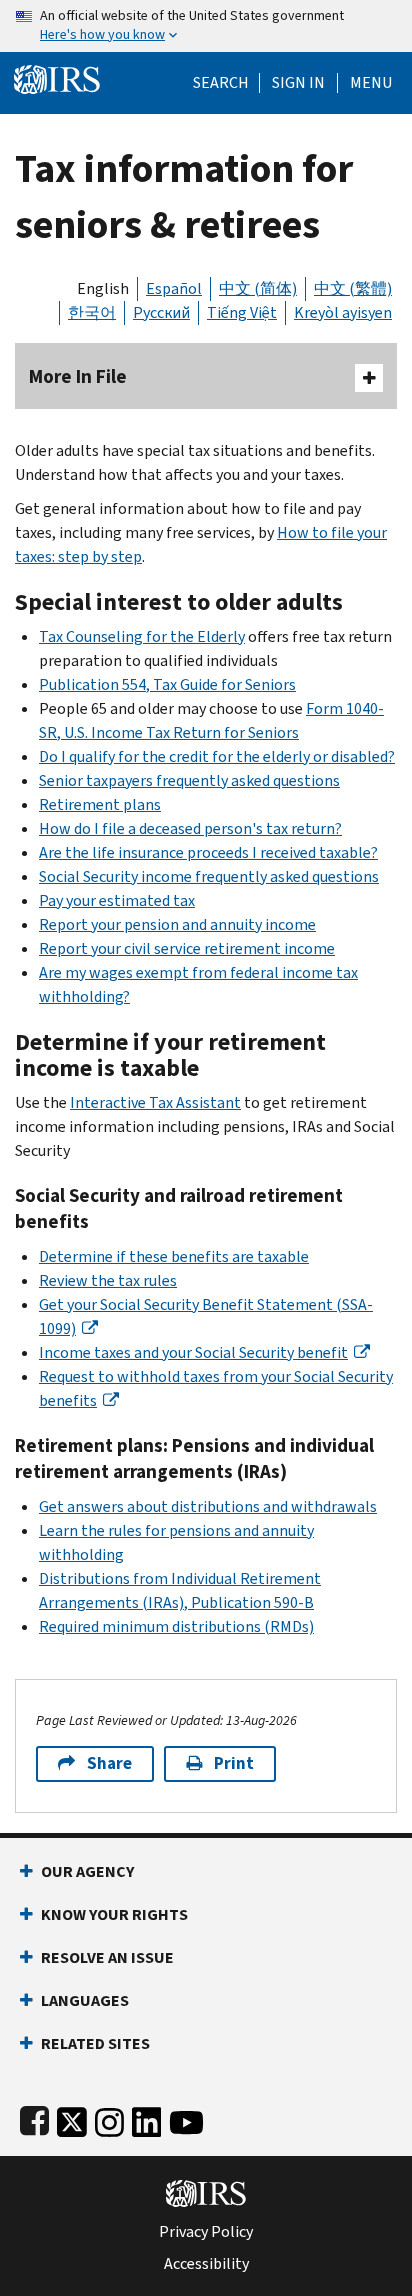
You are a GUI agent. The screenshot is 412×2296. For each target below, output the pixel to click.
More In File (78, 376)
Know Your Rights (114, 1914)
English (103, 288)
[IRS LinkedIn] (147, 2118)
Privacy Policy (206, 2232)
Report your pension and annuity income (177, 924)
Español (174, 288)
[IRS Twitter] (72, 2118)
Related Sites (95, 2043)
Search (221, 83)
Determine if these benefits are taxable (174, 1256)
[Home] (57, 77)
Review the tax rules (108, 1280)
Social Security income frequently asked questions (209, 876)
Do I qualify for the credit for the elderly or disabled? (217, 756)
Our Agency (87, 1871)
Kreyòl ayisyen (343, 312)
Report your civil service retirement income (187, 948)
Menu (371, 83)
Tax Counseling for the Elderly (142, 636)
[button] (298, 83)
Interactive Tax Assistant (155, 1102)
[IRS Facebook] (34, 2118)
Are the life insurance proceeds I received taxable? (208, 852)
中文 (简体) (258, 288)
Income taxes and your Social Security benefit (193, 1352)
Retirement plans (100, 804)
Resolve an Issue (107, 1957)
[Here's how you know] (206, 26)
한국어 (92, 312)
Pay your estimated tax (117, 900)
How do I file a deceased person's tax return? (190, 828)
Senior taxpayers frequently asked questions (189, 780)
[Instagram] (109, 2118)
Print (234, 1763)
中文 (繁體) (353, 288)
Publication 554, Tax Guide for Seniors (167, 684)
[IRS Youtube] (186, 2118)
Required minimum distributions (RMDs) (176, 1626)
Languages (85, 2000)
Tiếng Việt (242, 312)
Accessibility (206, 2264)
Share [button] (109, 1763)
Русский (161, 312)
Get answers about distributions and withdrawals (208, 1506)
